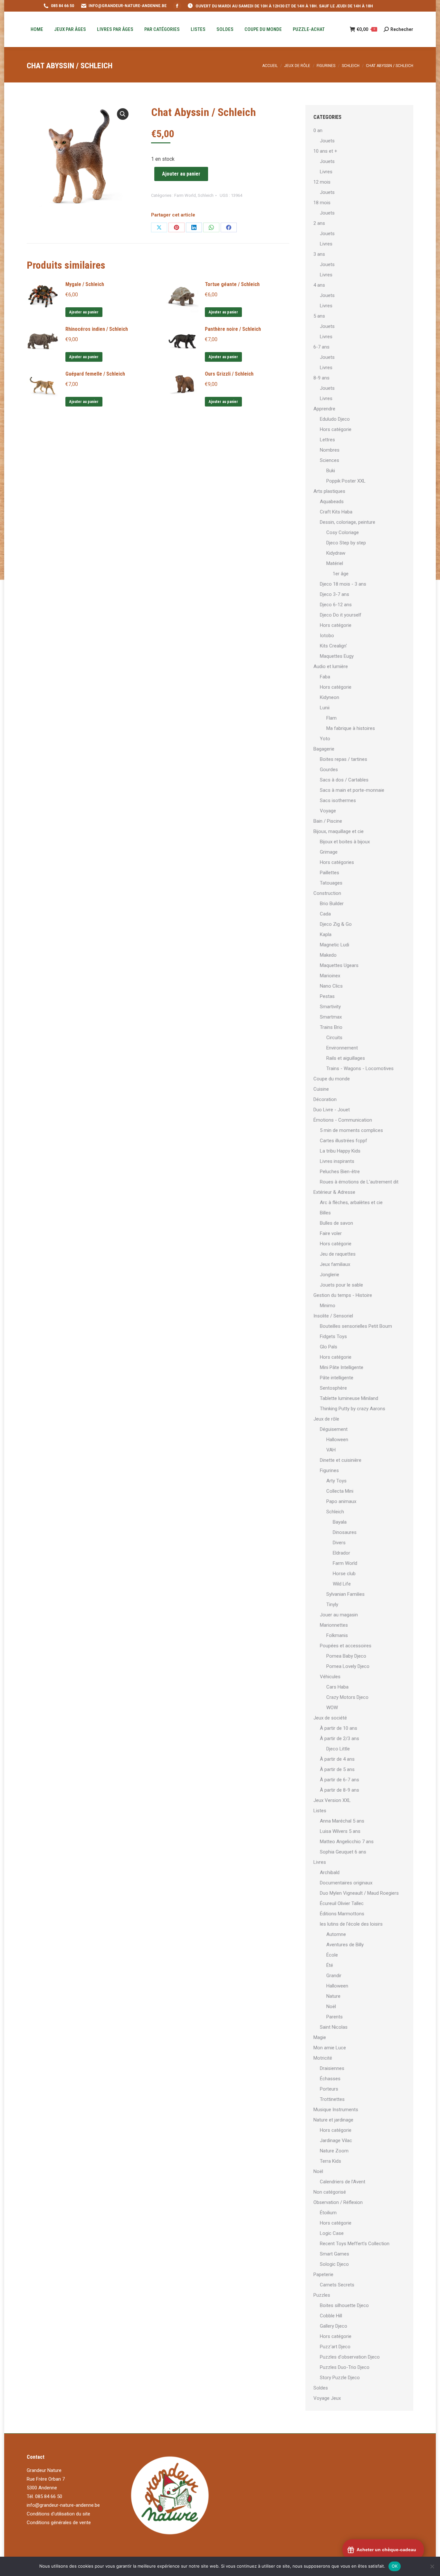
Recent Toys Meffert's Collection (355, 2244)
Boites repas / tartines (344, 759)
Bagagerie (324, 749)
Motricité (323, 2058)
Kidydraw (336, 553)
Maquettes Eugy (337, 656)
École (332, 1955)
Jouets (327, 141)
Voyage (328, 811)
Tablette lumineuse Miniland (349, 1398)
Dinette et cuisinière (341, 1460)
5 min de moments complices (351, 1130)
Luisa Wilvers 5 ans (340, 1831)
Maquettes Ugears (339, 965)
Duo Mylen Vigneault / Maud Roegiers (359, 1893)
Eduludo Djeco (335, 419)
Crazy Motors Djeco (347, 1697)
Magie (320, 2037)
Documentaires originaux (346, 1883)
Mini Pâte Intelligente (342, 1367)
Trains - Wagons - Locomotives (360, 1068)
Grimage (329, 852)
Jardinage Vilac (336, 2140)
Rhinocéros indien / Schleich (97, 329)
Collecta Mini (340, 1491)
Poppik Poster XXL (346, 481)
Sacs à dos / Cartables (344, 780)
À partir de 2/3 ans (340, 1738)
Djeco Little (338, 1749)
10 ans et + (325, 151)
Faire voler (331, 1233)
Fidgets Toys (333, 1336)
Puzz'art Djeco (335, 2347)
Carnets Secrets (337, 2285)
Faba (325, 677)
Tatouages (331, 883)
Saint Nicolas (334, 2027)
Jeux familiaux (335, 1264)
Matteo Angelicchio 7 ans (347, 1842)
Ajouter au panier (181, 174)
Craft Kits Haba (336, 512)
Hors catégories (337, 862)
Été (330, 1965)
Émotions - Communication (343, 1120)
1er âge (341, 574)
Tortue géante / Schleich (232, 284)
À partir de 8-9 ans (340, 1790)
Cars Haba (337, 1687)
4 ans (319, 285)
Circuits (334, 1038)
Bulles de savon (336, 1223)
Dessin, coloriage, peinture (348, 522)
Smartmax (331, 1017)
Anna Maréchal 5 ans (342, 1821)
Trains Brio (331, 1027)
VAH (331, 1450)
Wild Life (342, 1584)
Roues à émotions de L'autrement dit (359, 1182)
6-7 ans (321, 347)
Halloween (337, 1440)
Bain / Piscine (328, 821)
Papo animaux (341, 1501)
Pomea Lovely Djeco (348, 1666)
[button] (123, 114)
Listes (320, 1811)
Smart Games (335, 2254)
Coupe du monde (332, 1079)
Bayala (340, 1522)
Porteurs (329, 2089)
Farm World (185, 195)
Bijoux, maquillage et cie (339, 831)
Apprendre (324, 409)
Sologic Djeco (334, 2264)
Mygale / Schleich (85, 284)
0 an (318, 130)
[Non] (432, 2566)
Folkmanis (337, 1635)
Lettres (327, 440)
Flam (331, 718)
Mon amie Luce (330, 2048)
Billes (325, 1213)
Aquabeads (332, 502)
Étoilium (328, 2213)
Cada (325, 914)
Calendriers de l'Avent (343, 2182)
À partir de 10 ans (339, 1728)
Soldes (321, 2388)
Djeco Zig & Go (336, 924)
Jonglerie (330, 1275)
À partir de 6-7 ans (340, 1780)
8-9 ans (321, 378)
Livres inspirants (337, 1161)
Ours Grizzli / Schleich (229, 374)
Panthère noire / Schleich (233, 329)
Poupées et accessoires (346, 1646)
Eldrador (341, 1553)
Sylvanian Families (345, 1594)
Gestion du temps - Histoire (343, 1295)
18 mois (322, 203)
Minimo (328, 1306)
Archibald (330, 1872)
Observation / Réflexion (338, 2202)
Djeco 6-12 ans (336, 605)
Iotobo (327, 636)
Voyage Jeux (327, 2398)
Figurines (329, 1470)
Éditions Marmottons (342, 1914)
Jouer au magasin (339, 1615)
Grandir (334, 1976)
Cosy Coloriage (343, 532)
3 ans (319, 254)
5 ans (319, 316)
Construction (327, 893)
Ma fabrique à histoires (351, 728)
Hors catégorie (336, 429)
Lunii (325, 708)
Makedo (328, 955)
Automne (336, 1934)
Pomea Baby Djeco (346, 1656)
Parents (335, 2017)
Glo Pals (329, 1347)
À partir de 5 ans (337, 1769)
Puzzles (322, 2295)
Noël (331, 2006)
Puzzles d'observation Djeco (350, 2357)
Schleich (206, 195)
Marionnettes (334, 1625)
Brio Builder (332, 904)
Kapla (326, 934)
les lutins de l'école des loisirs (351, 1924)
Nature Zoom (334, 2151)
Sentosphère (333, 1388)
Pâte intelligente (337, 1378)
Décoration (325, 1099)
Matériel (335, 563)
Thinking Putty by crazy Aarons (353, 1409)
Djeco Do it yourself (341, 615)
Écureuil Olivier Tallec (342, 1903)
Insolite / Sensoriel (333, 1316)
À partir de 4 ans (337, 1759)
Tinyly (332, 1604)
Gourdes (329, 770)
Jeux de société (330, 1718)
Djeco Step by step (346, 543)
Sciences (330, 460)
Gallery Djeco (334, 2326)
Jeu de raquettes (338, 1254)
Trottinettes (332, 2099)
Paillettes (330, 873)
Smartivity (330, 1007)
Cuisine (321, 1089)
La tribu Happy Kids (340, 1151)
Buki (331, 471)
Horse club (344, 1574)
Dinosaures (345, 1532)
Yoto (325, 739)
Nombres (330, 450)
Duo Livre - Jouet (332, 1110)
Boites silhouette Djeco (344, 2305)
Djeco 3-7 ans (335, 594)
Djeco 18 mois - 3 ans (343, 584)
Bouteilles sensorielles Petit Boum (356, 1326)
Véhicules (330, 1677)
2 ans (319, 223)
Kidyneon (330, 697)
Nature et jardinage (333, 2120)
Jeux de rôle (326, 1419)
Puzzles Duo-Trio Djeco (345, 2367)
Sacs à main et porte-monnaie (352, 790)
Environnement (342, 1048)
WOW (332, 1708)
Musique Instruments (336, 2110)
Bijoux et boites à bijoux (345, 842)
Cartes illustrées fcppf (344, 1141)
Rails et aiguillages (346, 1058)
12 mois (322, 182)
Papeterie (323, 2274)
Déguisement (334, 1429)
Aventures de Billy (345, 1945)
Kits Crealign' (333, 646)
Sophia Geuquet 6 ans (343, 1852)
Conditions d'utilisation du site (58, 2514)
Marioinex (330, 976)
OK (395, 2566)
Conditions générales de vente (59, 2523)
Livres (326, 172)
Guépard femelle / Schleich (95, 374)
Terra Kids (330, 2161)
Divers (339, 1543)
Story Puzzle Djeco (340, 2378)
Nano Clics (331, 986)
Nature (333, 1996)
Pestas (327, 996)
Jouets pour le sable (341, 1285)
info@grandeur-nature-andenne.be (63, 2505)
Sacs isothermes (338, 800)
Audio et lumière (331, 666)
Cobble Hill (331, 2316)
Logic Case (332, 2233)
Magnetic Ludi (335, 945)
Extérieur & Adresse (334, 1192)
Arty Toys (336, 1481)
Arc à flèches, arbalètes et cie (351, 1202)
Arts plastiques (329, 491)
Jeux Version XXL (332, 1800)
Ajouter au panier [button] (84, 312)
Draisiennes (332, 2068)
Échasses (330, 2079)
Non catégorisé (330, 2192)
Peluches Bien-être (340, 1172)
